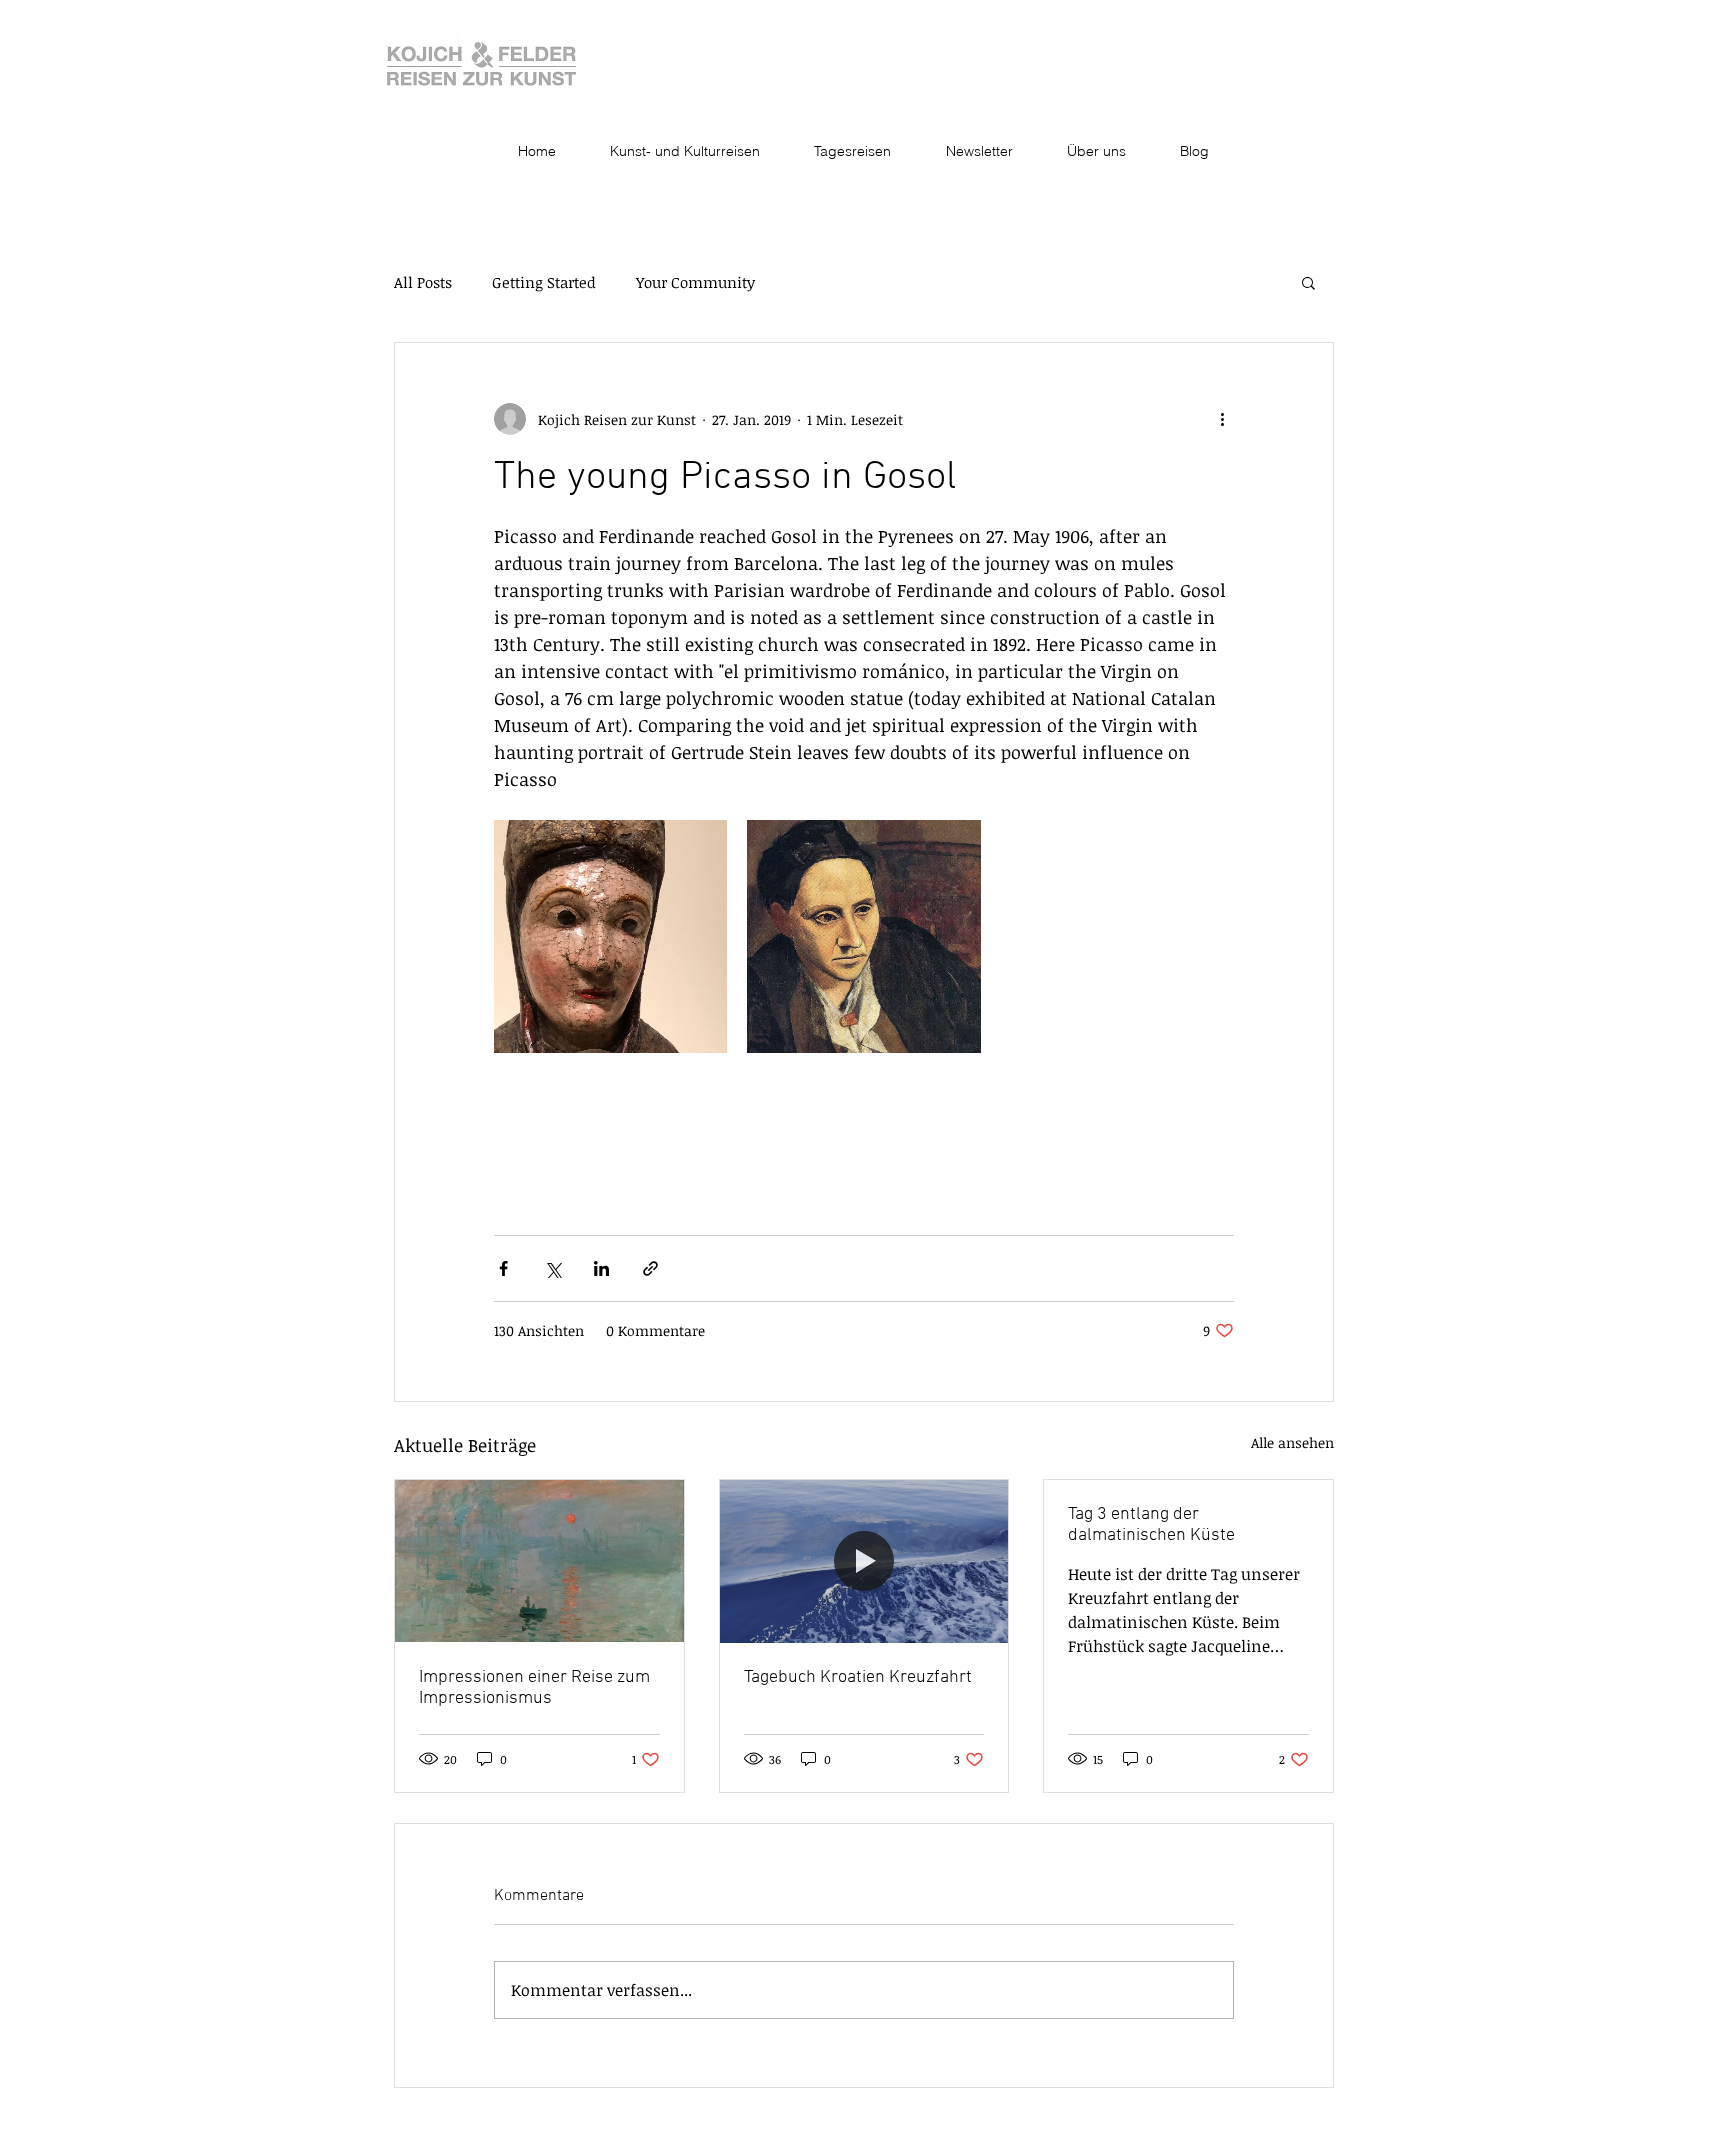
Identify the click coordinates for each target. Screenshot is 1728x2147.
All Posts (423, 282)
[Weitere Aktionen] (1222, 419)
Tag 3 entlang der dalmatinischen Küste (1151, 1525)
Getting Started (544, 282)
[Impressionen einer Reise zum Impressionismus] (539, 1561)
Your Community (695, 282)
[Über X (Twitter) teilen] (552, 1268)
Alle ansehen (1292, 1442)
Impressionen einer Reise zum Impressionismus (534, 1688)
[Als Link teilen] (650, 1268)
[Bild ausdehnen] (610, 936)
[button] (1308, 282)
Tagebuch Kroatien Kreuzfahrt (858, 1677)
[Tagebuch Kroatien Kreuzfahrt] (864, 1561)
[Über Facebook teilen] (503, 1268)
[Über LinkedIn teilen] (601, 1268)
